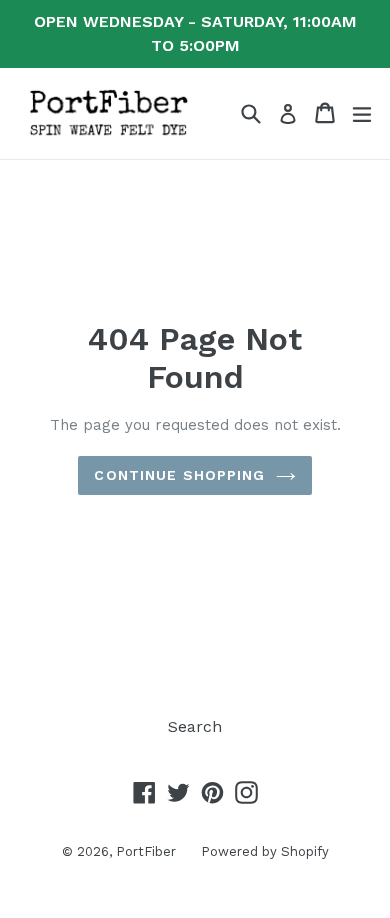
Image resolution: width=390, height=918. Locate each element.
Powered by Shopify (265, 851)
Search (195, 726)
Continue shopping (179, 475)
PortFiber (146, 851)
